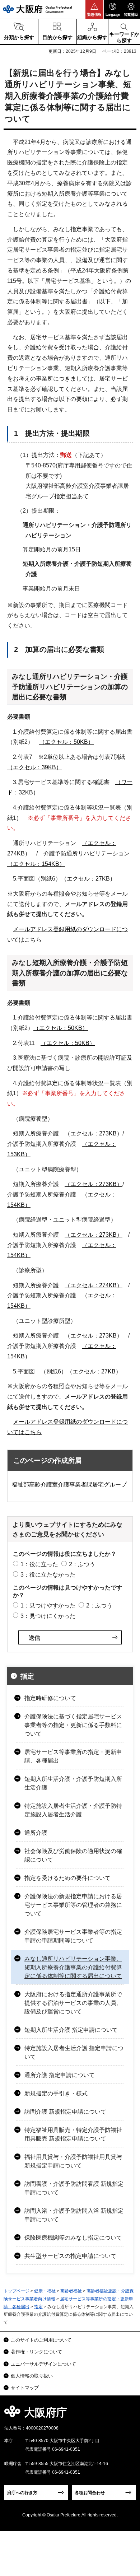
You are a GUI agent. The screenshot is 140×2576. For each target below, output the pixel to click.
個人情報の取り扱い (32, 2376)
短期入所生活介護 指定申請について (71, 2030)
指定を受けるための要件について (67, 1878)
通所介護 (36, 1833)
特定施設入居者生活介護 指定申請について (74, 2052)
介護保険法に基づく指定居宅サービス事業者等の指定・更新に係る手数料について (73, 1725)
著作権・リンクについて (36, 2352)
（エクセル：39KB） (34, 767)
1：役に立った (39, 1564)
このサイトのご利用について (41, 2340)
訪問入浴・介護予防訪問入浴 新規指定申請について (74, 2215)
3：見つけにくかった (48, 1616)
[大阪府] (37, 9)
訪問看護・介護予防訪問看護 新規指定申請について (74, 2188)
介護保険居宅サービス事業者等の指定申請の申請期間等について (73, 1936)
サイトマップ (25, 2388)
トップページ (17, 2291)
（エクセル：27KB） (88, 879)
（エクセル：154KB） (36, 864)
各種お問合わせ (90, 2493)
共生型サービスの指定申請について (70, 2256)
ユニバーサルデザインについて (43, 2364)
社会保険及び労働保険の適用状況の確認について (73, 1855)
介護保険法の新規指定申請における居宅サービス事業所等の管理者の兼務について (73, 1905)
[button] (94, 9)
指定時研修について (50, 1698)
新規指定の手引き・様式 (56, 2093)
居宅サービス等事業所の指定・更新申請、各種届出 (73, 1756)
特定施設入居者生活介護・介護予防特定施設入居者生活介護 (73, 1810)
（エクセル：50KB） (66, 742)
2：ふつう (82, 1564)
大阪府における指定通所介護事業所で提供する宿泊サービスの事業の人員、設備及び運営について (73, 2003)
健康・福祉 (45, 2291)
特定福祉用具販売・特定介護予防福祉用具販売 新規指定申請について (73, 2134)
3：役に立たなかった (48, 1575)
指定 (27, 1676)
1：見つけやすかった (48, 1606)
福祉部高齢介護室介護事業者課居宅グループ (69, 1485)
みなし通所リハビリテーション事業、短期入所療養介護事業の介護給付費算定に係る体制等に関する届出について (73, 1967)
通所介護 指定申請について (60, 2075)
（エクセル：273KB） (94, 1133)
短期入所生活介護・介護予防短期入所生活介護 (73, 1783)
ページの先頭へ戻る (126, 2415)
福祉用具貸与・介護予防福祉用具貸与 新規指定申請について (73, 2161)
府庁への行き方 (22, 2493)
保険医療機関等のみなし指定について (73, 2238)
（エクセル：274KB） (94, 1285)
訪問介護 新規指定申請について (65, 2112)
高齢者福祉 (71, 2291)
